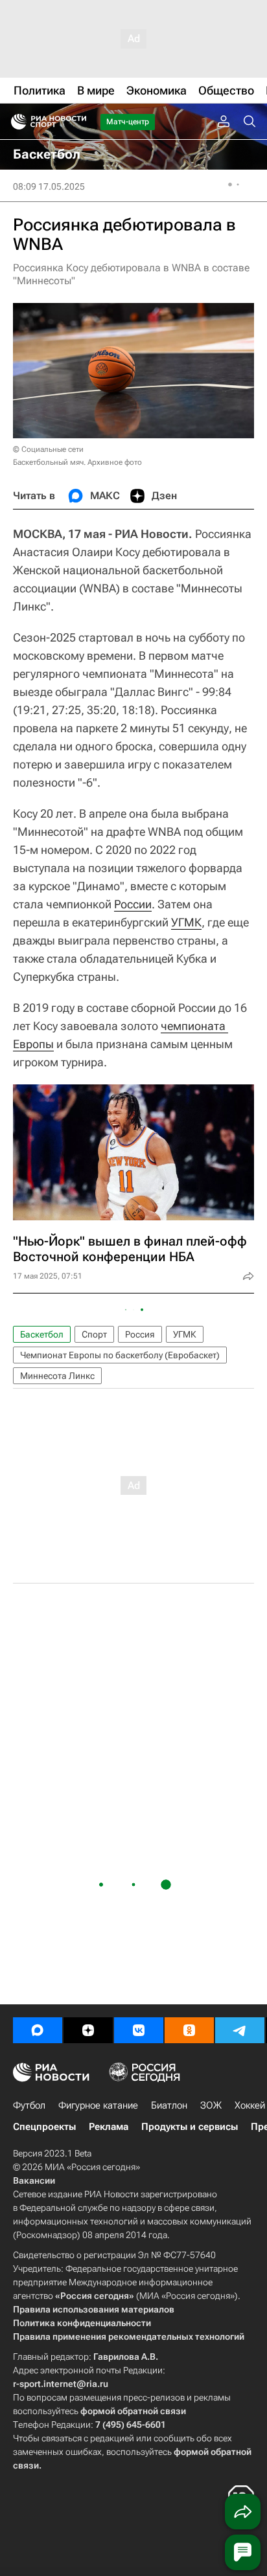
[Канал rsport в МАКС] (38, 2030)
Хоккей (250, 2105)
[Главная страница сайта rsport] (78, 122)
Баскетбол (42, 1334)
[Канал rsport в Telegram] (240, 2030)
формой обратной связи (133, 2411)
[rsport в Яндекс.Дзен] (88, 2030)
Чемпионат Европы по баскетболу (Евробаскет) (120, 1355)
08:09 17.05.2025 (49, 186)
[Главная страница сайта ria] (15, 122)
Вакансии (34, 2180)
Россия (140, 1334)
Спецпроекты (44, 2127)
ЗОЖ (211, 2105)
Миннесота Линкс (57, 1376)
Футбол (29, 2105)
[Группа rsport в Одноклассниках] (189, 2030)
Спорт (94, 1334)
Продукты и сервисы (190, 2127)
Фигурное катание (98, 2105)
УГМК (186, 922)
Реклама (109, 2127)
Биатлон (169, 2105)
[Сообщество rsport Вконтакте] (139, 2030)
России (133, 904)
